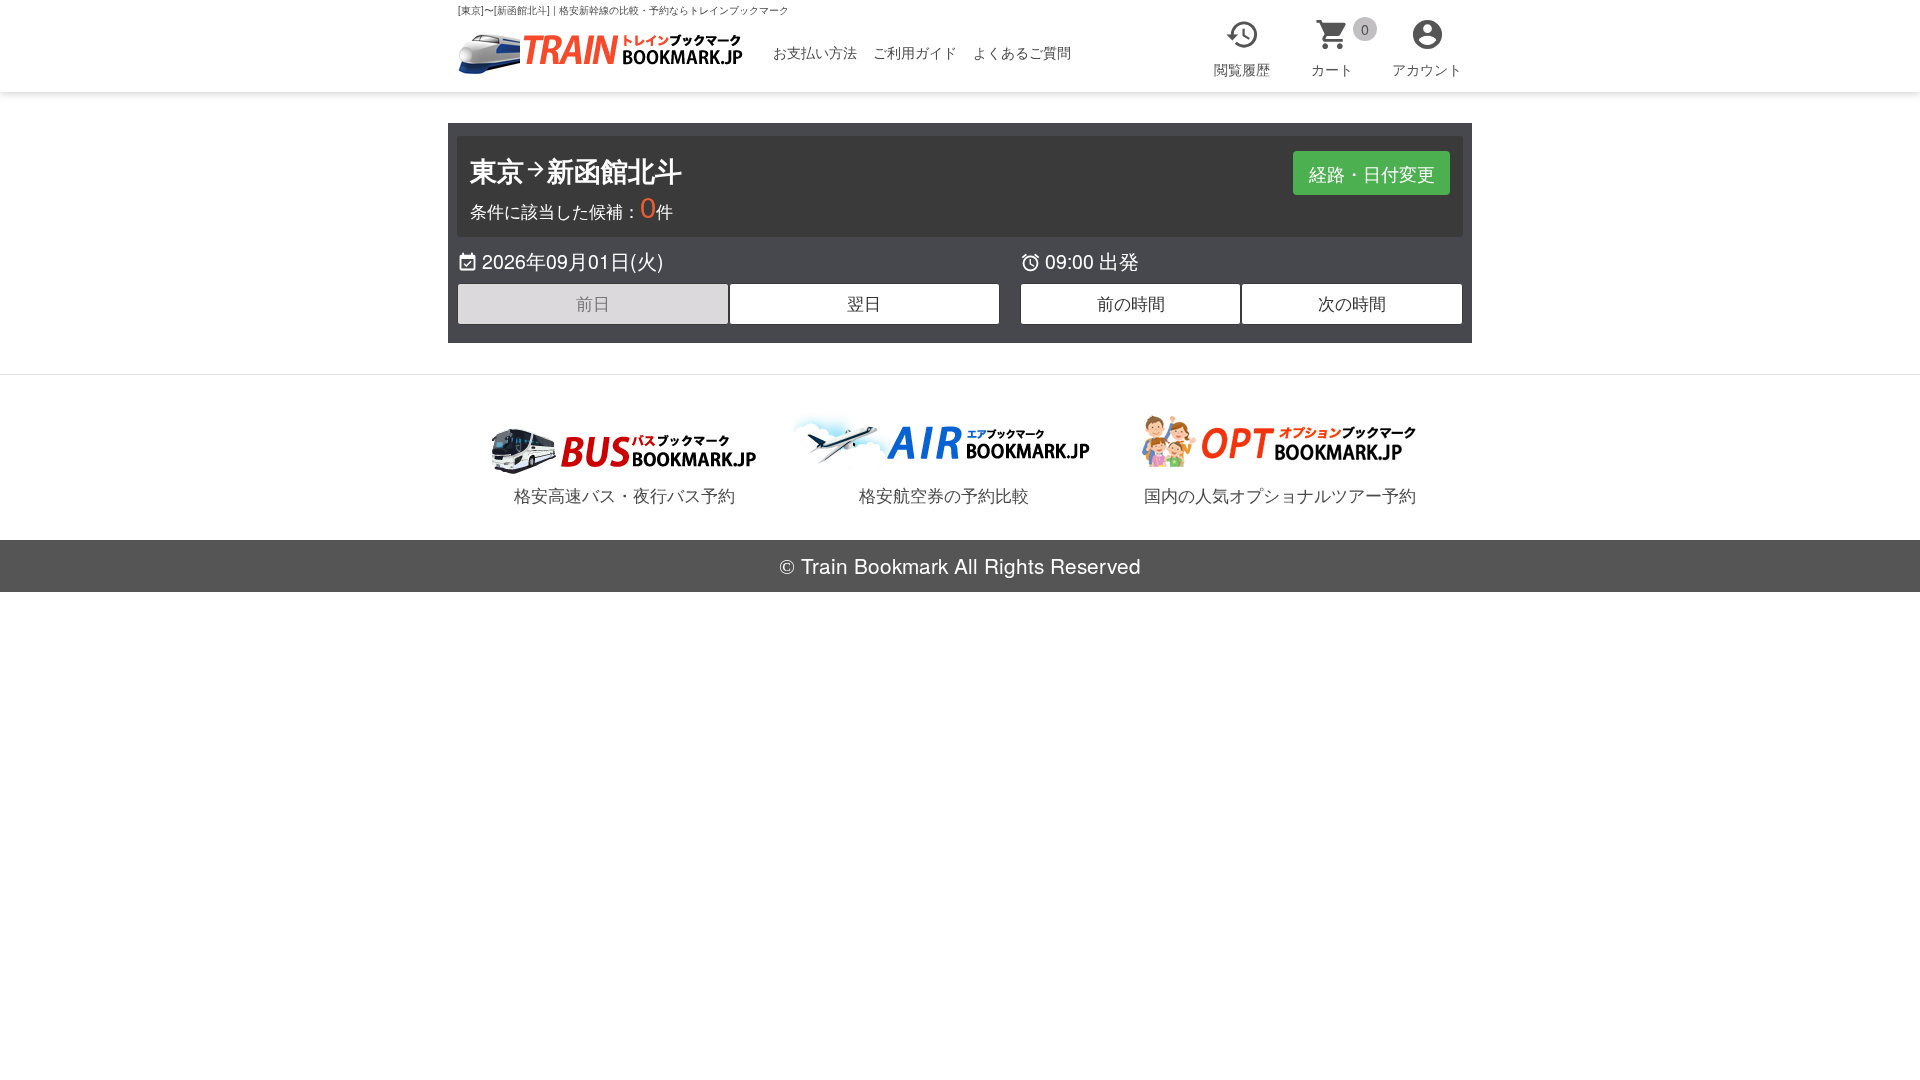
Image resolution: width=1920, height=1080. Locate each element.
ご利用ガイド (915, 52)
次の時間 (1352, 303)
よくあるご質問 (1022, 52)
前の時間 (1131, 303)
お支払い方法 (815, 52)
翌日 (864, 303)
